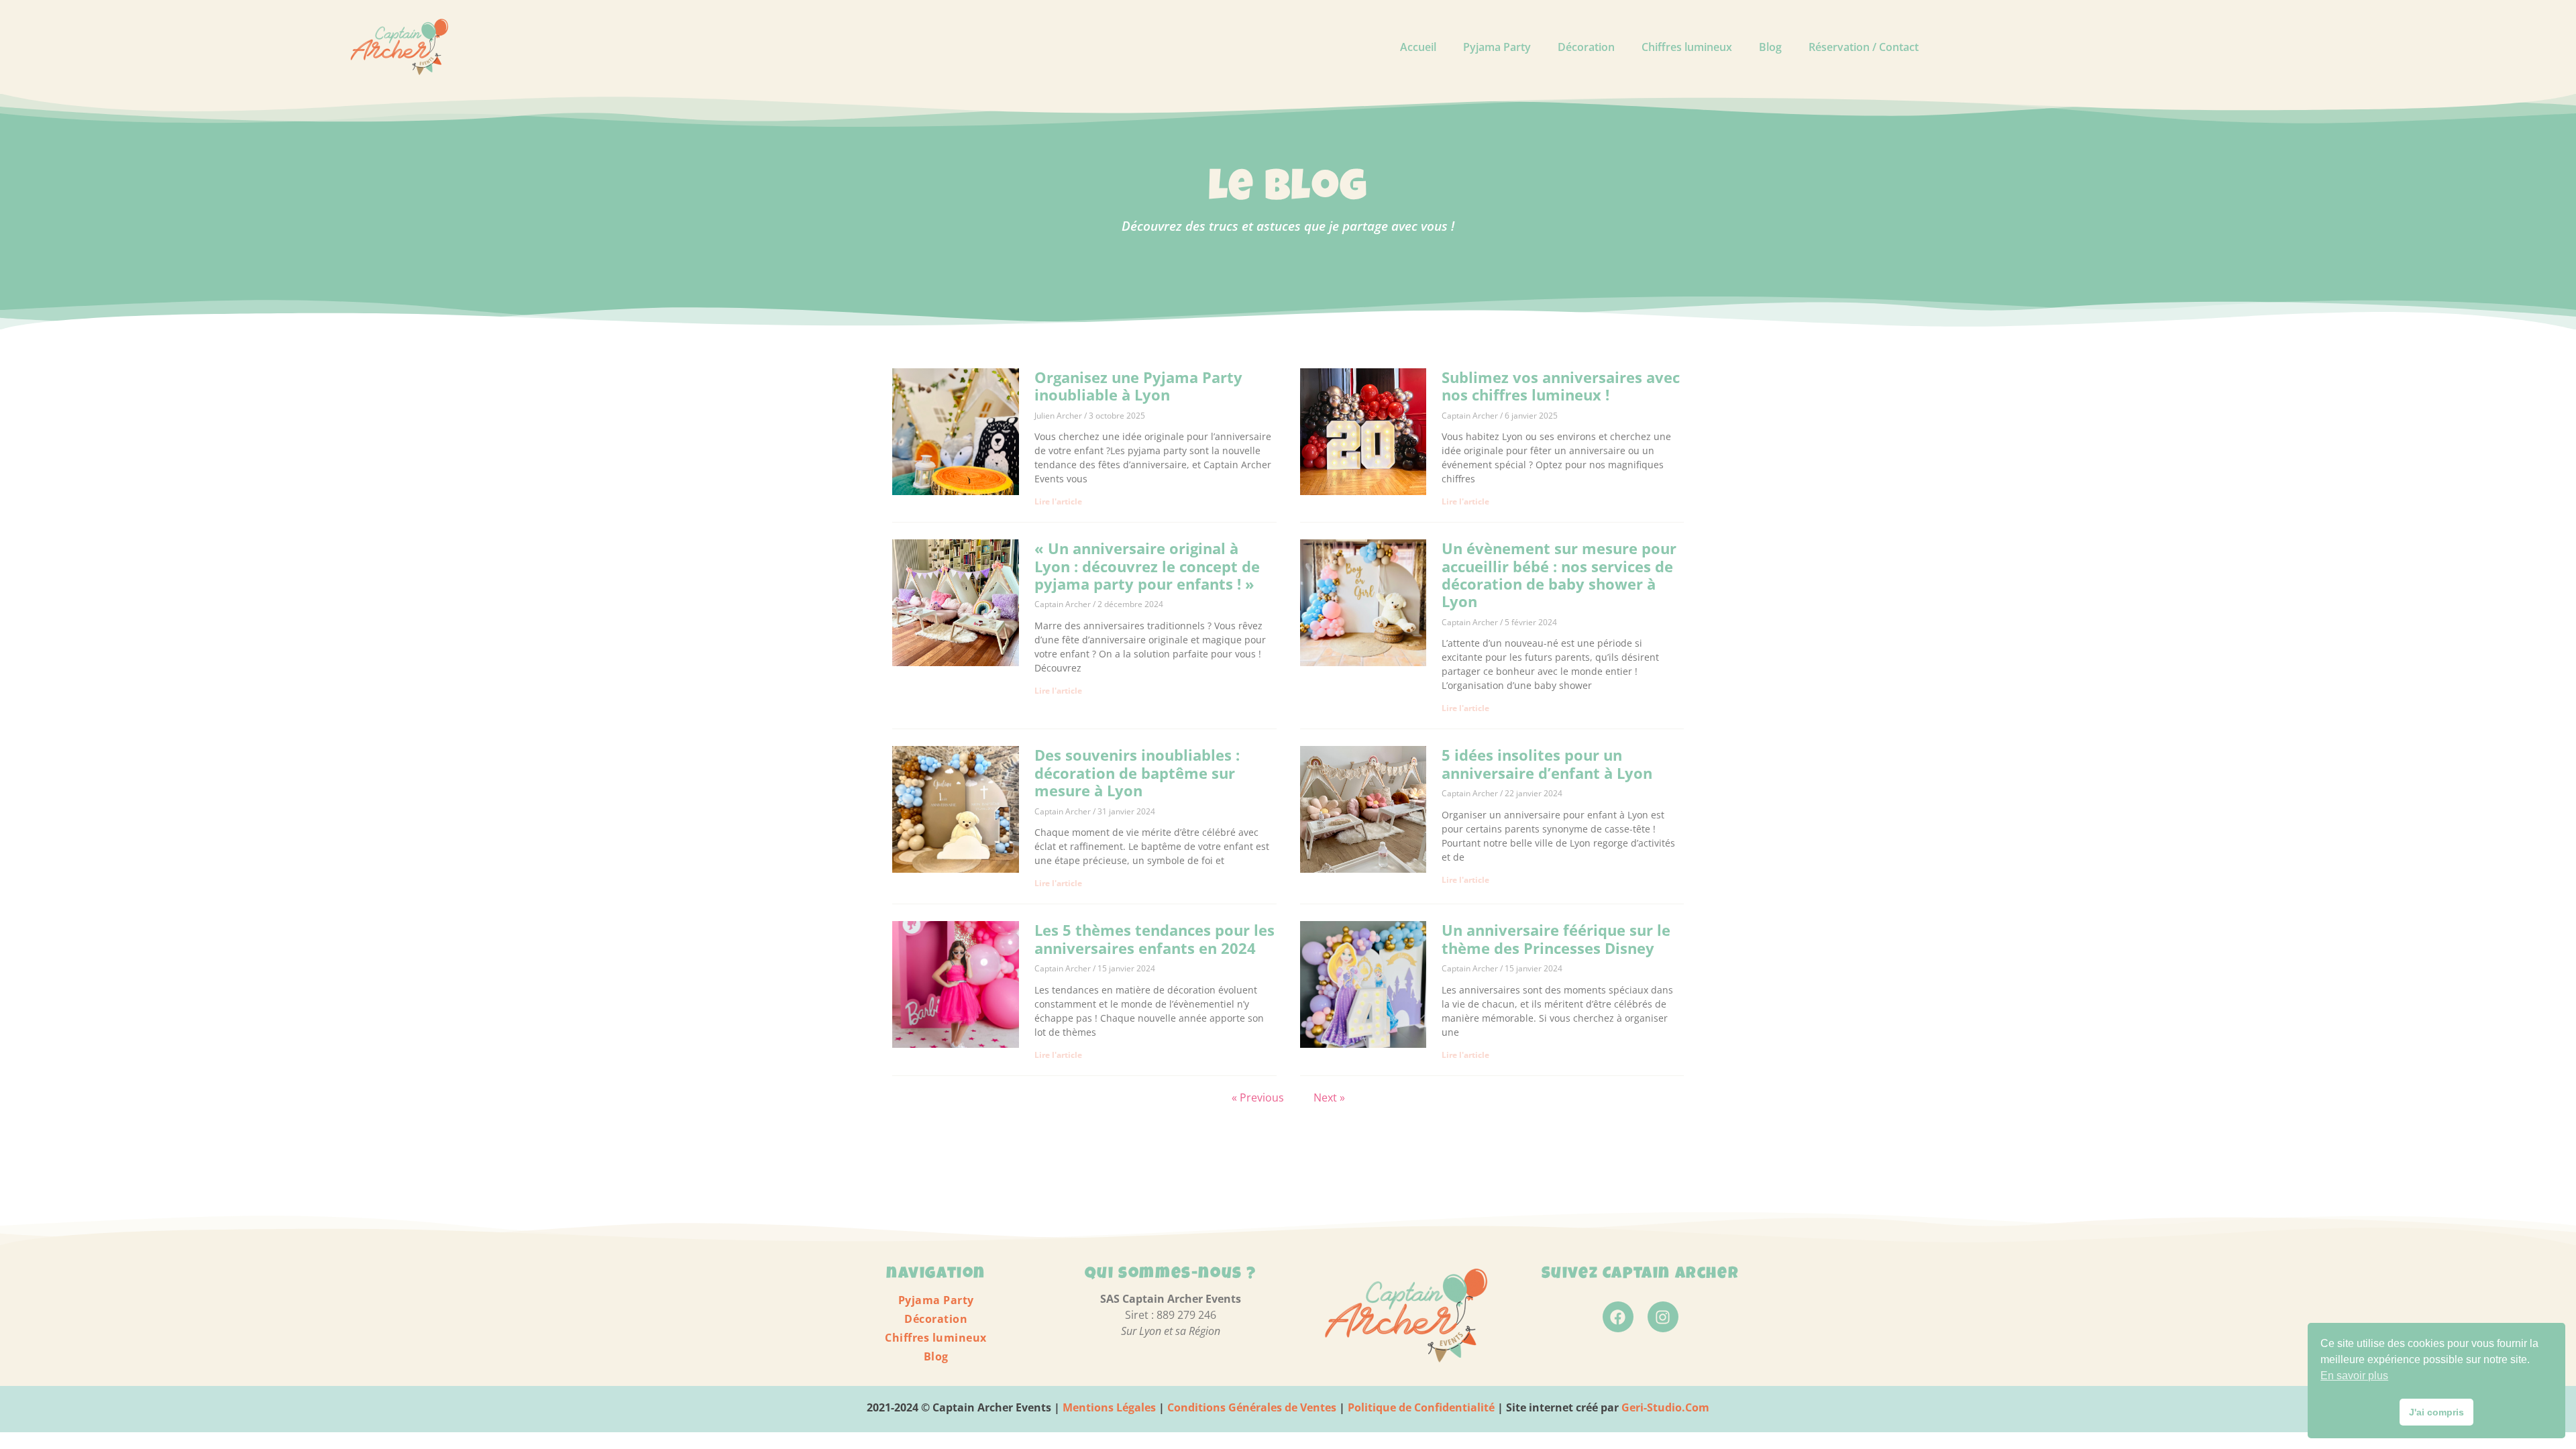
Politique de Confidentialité (1421, 1407)
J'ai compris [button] (2436, 1412)
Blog (1770, 47)
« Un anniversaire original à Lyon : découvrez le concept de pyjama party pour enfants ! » (1147, 566)
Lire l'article (1058, 501)
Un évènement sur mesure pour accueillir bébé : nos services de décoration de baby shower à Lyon (1559, 575)
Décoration (1586, 47)
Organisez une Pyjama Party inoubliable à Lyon (1138, 386)
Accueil (1418, 47)
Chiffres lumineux (1687, 47)
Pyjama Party (1497, 47)
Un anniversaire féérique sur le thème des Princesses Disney (1556, 938)
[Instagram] (1663, 1317)
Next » (1329, 1097)
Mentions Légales (1109, 1407)
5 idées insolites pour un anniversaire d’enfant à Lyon (1547, 763)
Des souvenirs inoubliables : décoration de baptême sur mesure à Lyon (1137, 772)
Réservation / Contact (1864, 47)
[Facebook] (1618, 1317)
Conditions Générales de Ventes (1250, 1407)
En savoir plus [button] (2354, 1376)
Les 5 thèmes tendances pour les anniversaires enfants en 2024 (1155, 938)
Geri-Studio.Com (1665, 1407)
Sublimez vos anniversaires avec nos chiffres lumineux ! (1561, 386)
